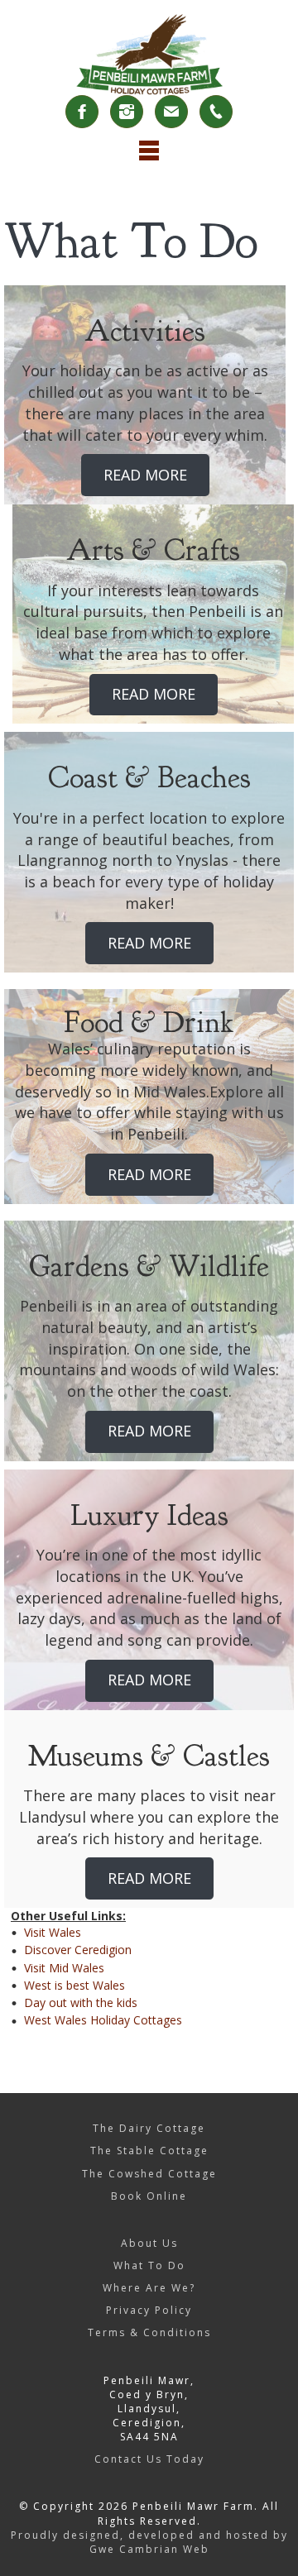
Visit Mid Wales (64, 1968)
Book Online (149, 2196)
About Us (149, 2243)
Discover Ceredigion (78, 1950)
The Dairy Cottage (149, 2128)
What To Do (149, 2265)
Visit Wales (53, 1932)
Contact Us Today (149, 2459)
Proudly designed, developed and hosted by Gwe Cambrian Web (149, 2542)
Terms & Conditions (149, 2332)
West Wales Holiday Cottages (103, 2020)
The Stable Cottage (149, 2151)
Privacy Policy (149, 2310)
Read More (145, 475)
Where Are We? (149, 2288)
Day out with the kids (81, 2002)
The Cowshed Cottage (149, 2174)
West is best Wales (74, 1985)
